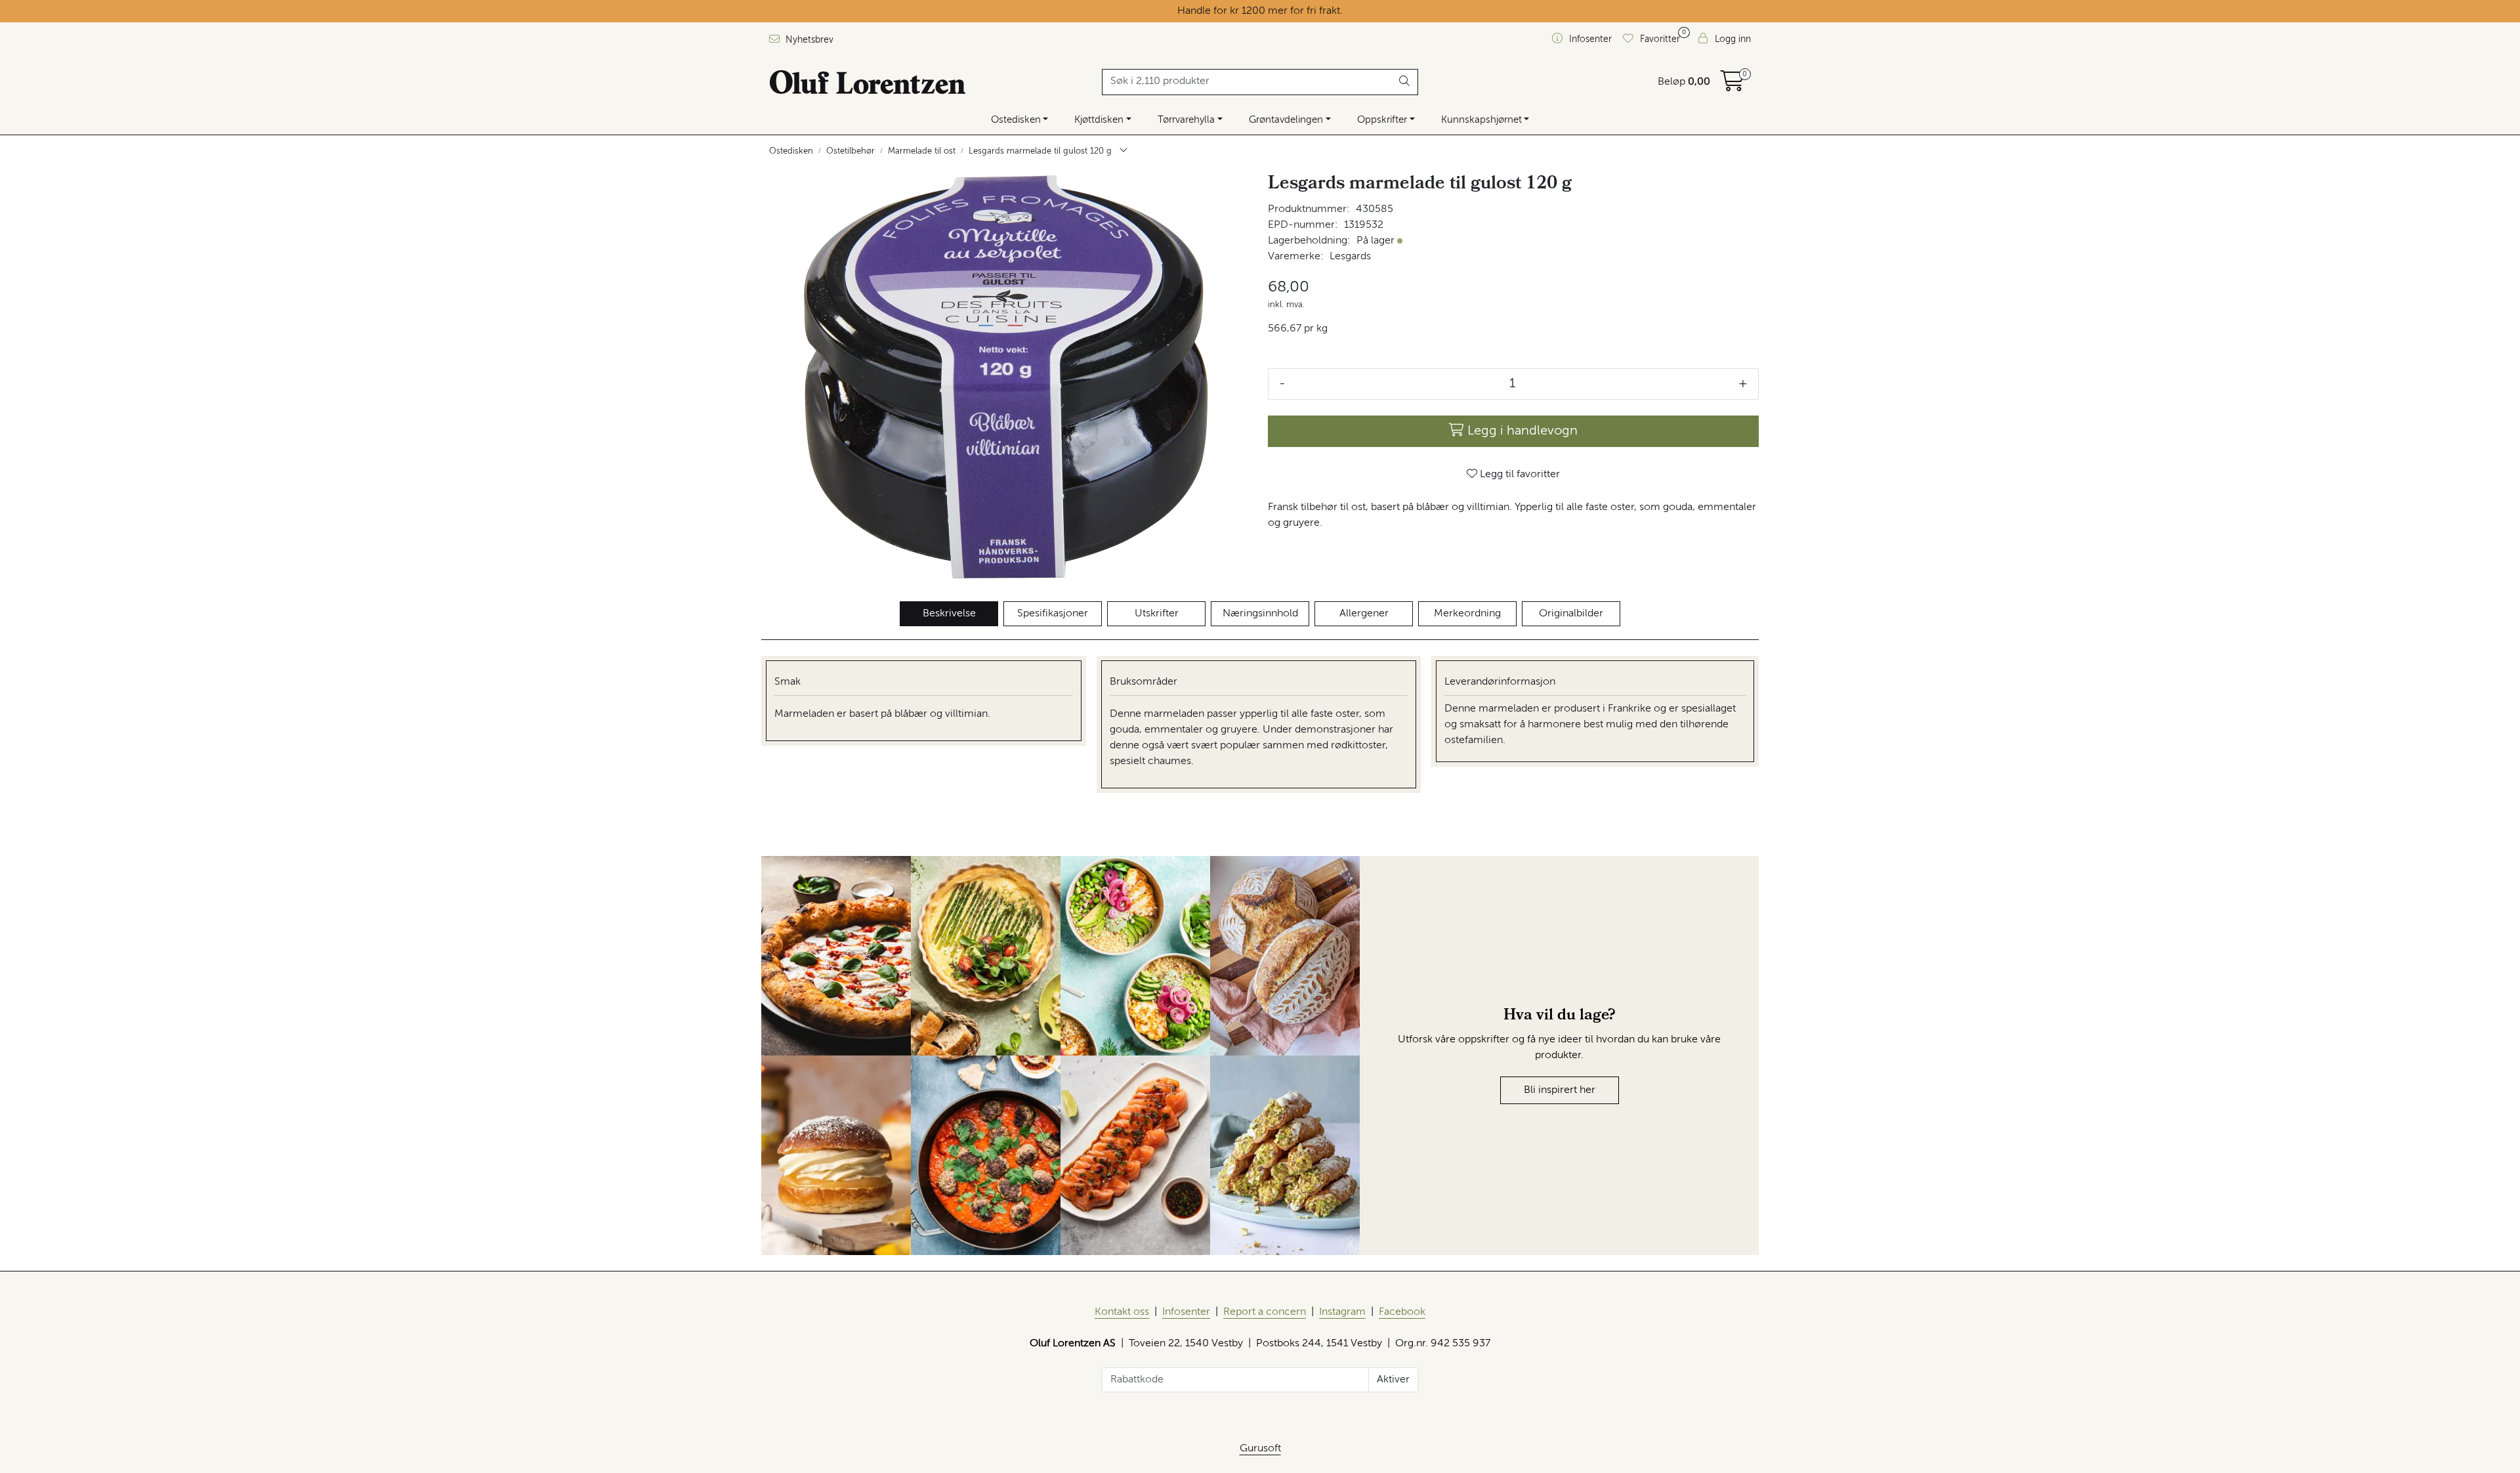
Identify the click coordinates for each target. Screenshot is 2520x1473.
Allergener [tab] (1364, 614)
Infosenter (1186, 1312)
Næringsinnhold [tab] (1260, 614)
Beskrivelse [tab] (949, 614)
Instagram (1342, 1312)
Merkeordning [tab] (1467, 614)
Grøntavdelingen (1286, 120)
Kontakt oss (1122, 1312)
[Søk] (1405, 82)
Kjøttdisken (1099, 120)
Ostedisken (1016, 120)
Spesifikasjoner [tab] (1053, 614)
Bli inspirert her (1560, 1090)
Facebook (1402, 1312)
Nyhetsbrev (808, 40)
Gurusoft (1260, 1449)
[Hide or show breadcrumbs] (1123, 152)
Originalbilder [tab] (1571, 614)
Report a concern (1265, 1312)
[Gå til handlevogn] (1732, 86)
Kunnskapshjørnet (1481, 120)
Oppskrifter (1382, 120)
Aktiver (1393, 1380)
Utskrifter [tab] (1157, 614)
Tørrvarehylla (1186, 120)
